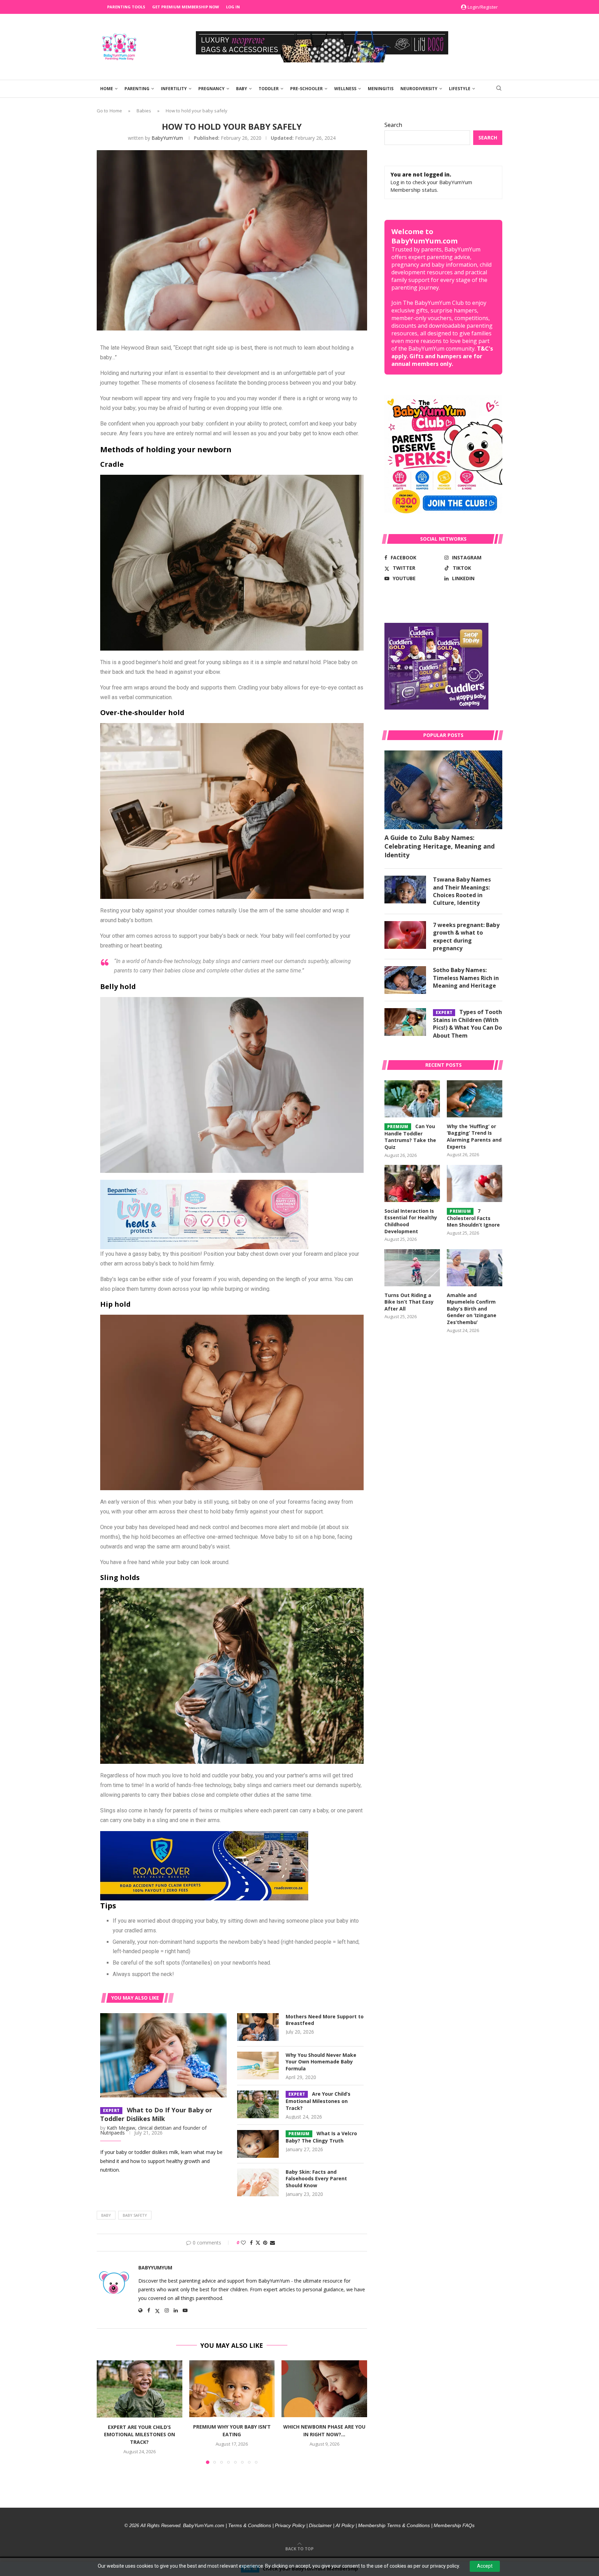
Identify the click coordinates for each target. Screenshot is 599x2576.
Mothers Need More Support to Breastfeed (325, 2020)
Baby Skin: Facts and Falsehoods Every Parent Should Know (316, 2179)
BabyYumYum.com (204, 2525)
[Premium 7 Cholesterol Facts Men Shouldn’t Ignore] (475, 1183)
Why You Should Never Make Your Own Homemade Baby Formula (321, 2062)
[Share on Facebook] (251, 2243)
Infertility (174, 89)
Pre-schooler (306, 89)
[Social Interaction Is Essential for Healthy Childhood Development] (412, 1183)
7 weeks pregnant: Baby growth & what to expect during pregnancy (466, 937)
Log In (233, 7)
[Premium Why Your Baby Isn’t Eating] (232, 2389)
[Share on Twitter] (258, 2243)
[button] (106, 2412)
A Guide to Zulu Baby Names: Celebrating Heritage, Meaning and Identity (440, 846)
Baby (242, 89)
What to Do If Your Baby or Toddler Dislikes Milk (156, 2114)
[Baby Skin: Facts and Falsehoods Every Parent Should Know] (258, 2182)
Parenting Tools (126, 7)
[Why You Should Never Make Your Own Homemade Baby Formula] (258, 2066)
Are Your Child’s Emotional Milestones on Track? (318, 2101)
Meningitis (381, 89)
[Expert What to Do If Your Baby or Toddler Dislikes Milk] (163, 2055)
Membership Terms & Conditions (394, 2525)
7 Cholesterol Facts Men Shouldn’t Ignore (473, 1218)
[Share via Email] (272, 2243)
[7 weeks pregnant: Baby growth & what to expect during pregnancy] (405, 935)
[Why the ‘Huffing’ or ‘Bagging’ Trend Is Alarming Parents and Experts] (475, 1099)
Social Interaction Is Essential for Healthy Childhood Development (411, 1221)
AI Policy (345, 2525)
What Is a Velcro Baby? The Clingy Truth (321, 2137)
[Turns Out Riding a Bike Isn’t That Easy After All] (412, 1268)
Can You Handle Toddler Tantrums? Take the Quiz (410, 1137)
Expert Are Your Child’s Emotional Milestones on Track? (140, 2434)
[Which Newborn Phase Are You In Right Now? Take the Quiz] (324, 2389)
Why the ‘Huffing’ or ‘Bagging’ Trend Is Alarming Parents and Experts (474, 1136)
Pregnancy (211, 89)
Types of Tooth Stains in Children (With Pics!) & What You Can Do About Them (467, 1024)
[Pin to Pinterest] (265, 2243)
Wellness (345, 89)
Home (107, 89)
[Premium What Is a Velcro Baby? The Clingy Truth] (258, 2144)
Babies (144, 111)
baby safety (135, 2215)
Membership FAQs (454, 2525)
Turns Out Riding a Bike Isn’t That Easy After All (409, 1302)
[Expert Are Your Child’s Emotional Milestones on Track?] (258, 2104)
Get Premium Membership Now (186, 7)
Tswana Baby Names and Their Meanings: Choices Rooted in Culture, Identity (462, 891)
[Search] (499, 89)
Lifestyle (460, 89)
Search (393, 125)
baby (106, 2215)
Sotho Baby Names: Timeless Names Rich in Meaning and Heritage (466, 978)
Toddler (269, 89)
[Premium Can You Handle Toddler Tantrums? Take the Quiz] (412, 1099)
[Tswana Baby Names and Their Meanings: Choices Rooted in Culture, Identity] (405, 890)
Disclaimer (320, 2525)
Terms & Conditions (250, 2525)
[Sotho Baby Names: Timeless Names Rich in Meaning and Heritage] (405, 980)
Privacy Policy (290, 2525)
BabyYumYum (167, 138)
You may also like (135, 1998)
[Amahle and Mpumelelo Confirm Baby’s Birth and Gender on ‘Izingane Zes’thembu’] (475, 1268)
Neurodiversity (419, 89)
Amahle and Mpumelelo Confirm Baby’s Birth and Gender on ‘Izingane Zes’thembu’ (472, 1309)
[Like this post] (243, 2243)
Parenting (137, 89)
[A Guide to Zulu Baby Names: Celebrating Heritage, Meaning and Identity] (443, 790)
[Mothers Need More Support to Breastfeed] (258, 2027)
